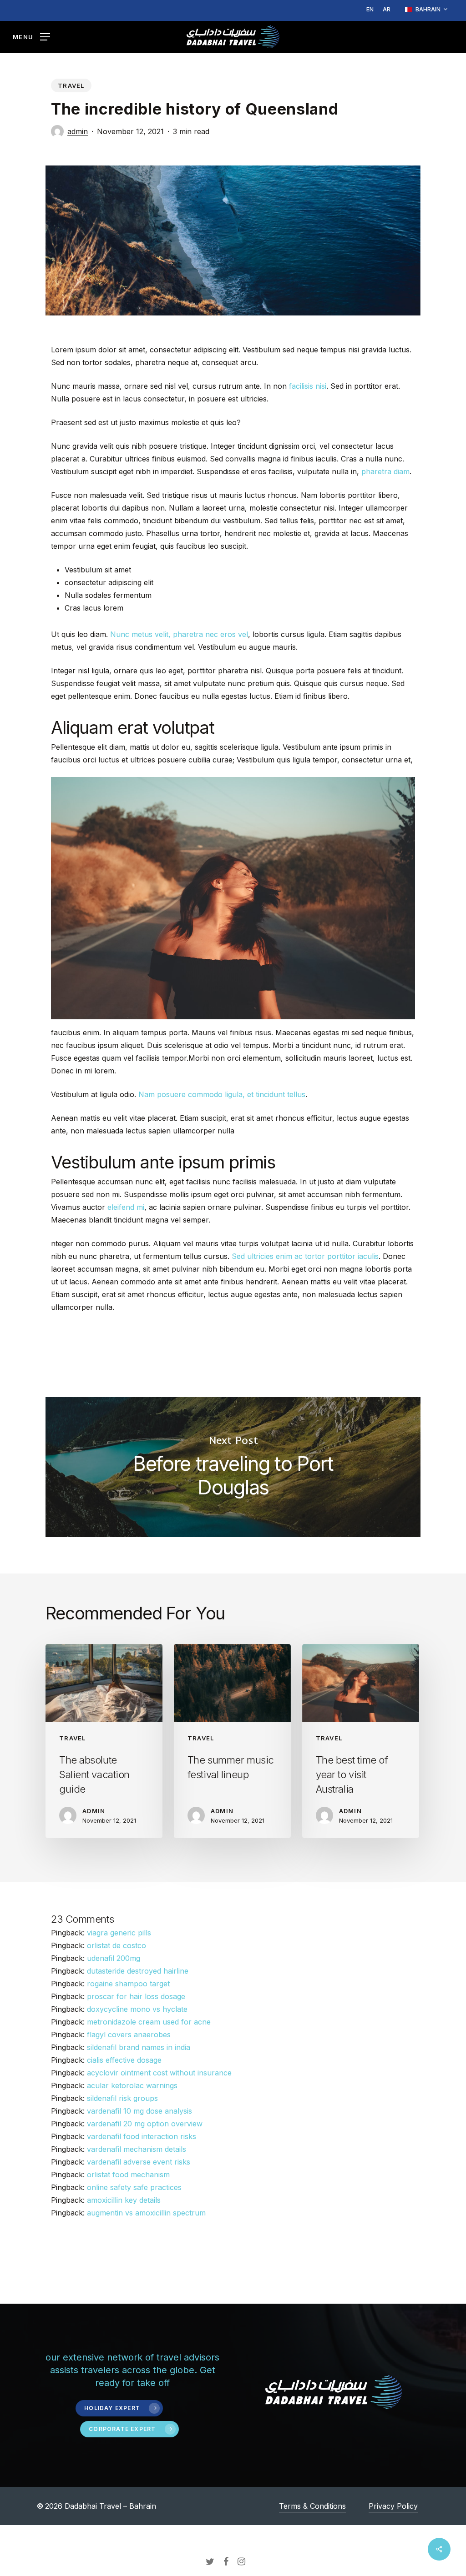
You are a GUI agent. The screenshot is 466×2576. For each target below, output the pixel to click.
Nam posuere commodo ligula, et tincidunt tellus (222, 1094)
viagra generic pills (119, 1933)
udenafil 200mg (114, 1958)
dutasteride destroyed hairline (138, 1971)
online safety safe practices (134, 2187)
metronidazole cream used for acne (149, 2022)
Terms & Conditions (312, 2506)
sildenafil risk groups (122, 2098)
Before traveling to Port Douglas (233, 1467)
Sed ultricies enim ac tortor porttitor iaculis (305, 1256)
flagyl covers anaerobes (129, 2035)
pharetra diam (385, 471)
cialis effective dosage (124, 2060)
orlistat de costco (116, 1945)
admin (78, 131)
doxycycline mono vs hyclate (137, 2009)
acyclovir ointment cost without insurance (159, 2073)
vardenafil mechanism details (137, 2149)
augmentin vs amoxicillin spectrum (146, 2213)
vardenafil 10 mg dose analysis (139, 2111)
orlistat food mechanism (128, 2175)
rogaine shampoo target (128, 1984)
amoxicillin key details (124, 2200)
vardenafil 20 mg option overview (145, 2124)
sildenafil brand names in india (139, 2047)
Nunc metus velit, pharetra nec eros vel (179, 634)
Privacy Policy (393, 2506)
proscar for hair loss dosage (136, 1996)
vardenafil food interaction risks (142, 2136)
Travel (71, 85)
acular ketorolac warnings (132, 2085)
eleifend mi (126, 1207)
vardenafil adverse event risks (139, 2162)
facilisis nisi (308, 386)
